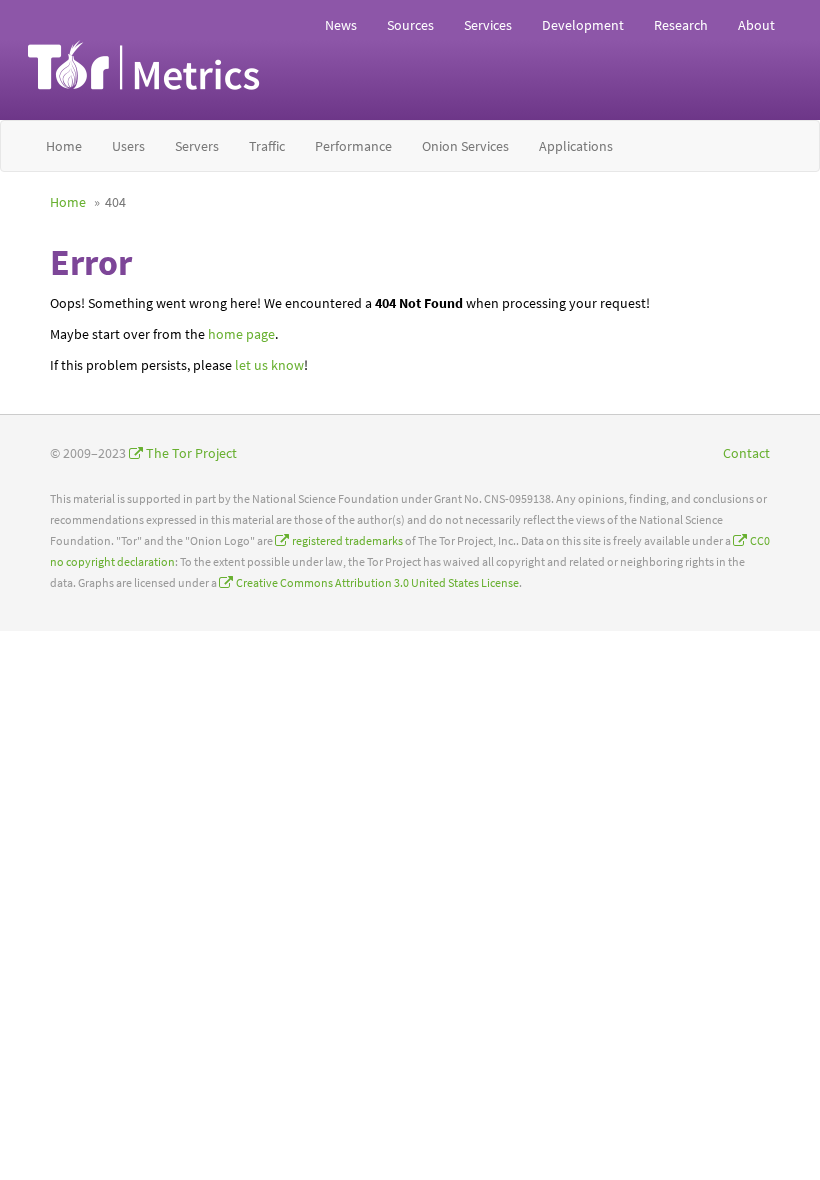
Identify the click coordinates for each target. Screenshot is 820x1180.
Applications (576, 146)
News (341, 25)
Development (583, 25)
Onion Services (465, 146)
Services (488, 25)
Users (128, 146)
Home (64, 146)
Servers (197, 146)
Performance (353, 146)
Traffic (267, 146)
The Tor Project (191, 453)
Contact (746, 453)
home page (241, 334)
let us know (269, 365)
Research (681, 25)
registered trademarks (347, 540)
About (756, 25)
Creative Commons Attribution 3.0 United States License (377, 582)
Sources (410, 25)
